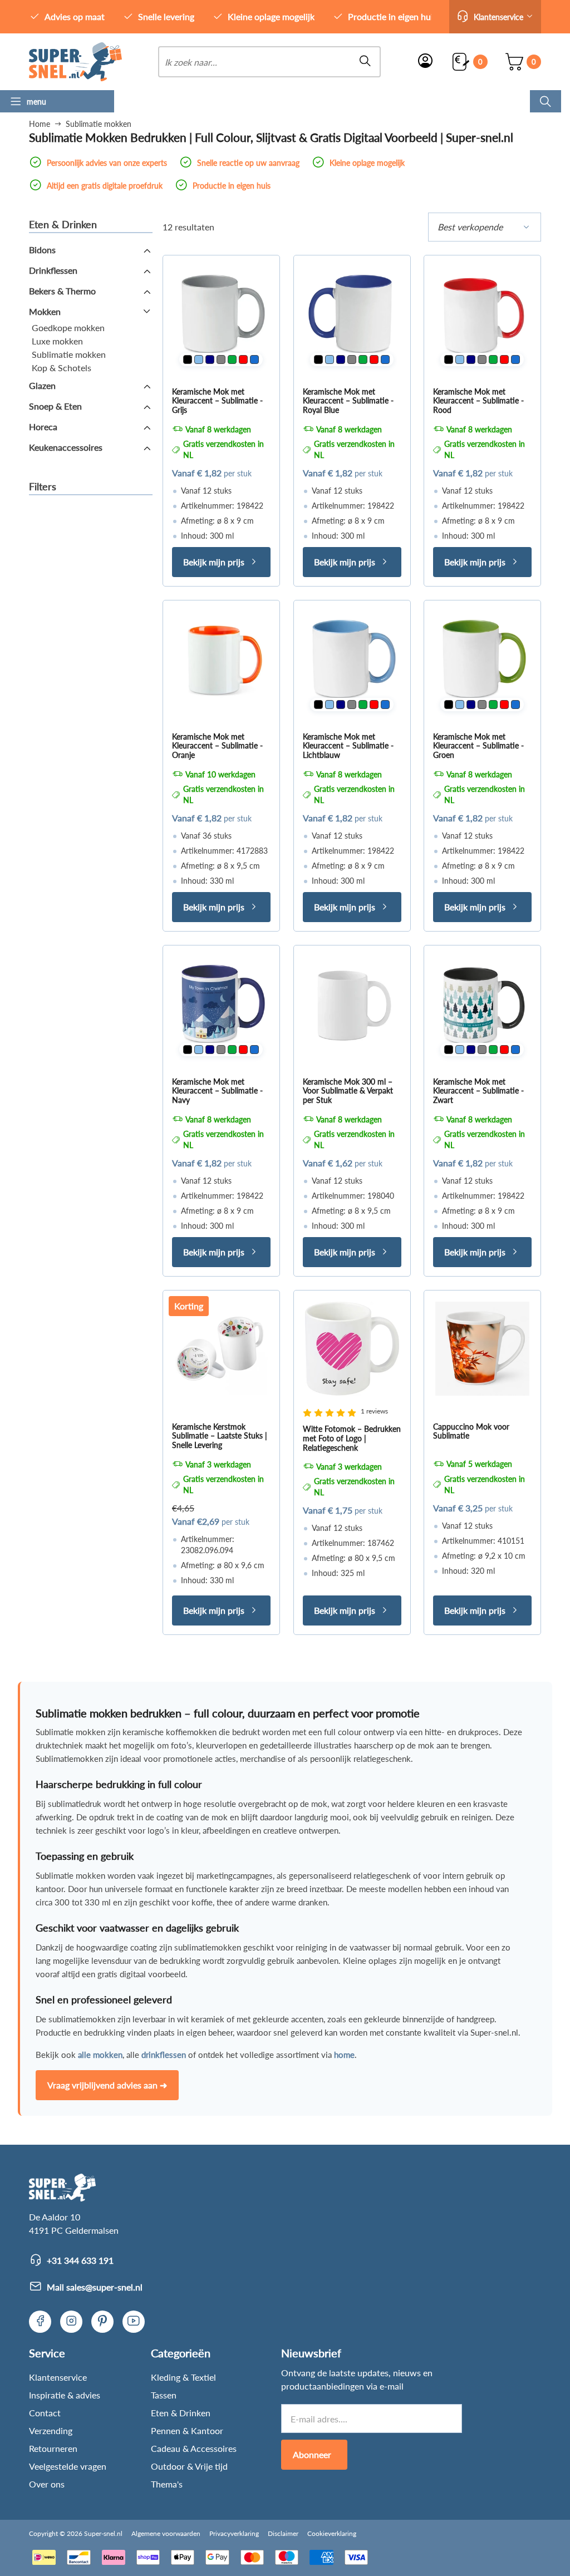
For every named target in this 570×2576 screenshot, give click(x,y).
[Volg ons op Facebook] (40, 2322)
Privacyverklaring (234, 2533)
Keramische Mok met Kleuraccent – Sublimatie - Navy (217, 1090)
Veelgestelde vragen (68, 2466)
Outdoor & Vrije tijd (189, 2466)
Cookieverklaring (332, 2533)
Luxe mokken (57, 341)
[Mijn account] (425, 62)
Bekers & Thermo (62, 291)
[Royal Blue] (254, 359)
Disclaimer (283, 2533)
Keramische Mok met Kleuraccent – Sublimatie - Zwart (478, 1090)
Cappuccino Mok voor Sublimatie (471, 1431)
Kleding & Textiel (183, 2377)
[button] (495, 17)
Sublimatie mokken (69, 354)
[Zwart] (188, 359)
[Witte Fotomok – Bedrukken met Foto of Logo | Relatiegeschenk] (352, 1349)
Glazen (42, 385)
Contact (45, 2413)
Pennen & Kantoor (187, 2430)
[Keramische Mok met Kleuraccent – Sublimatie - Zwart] (482, 1004)
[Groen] (232, 359)
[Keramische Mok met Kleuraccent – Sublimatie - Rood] (482, 314)
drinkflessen (164, 2055)
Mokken (45, 311)
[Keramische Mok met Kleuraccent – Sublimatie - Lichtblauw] (352, 659)
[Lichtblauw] (199, 359)
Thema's (167, 2484)
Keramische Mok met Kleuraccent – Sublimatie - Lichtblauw (348, 745)
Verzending (51, 2430)
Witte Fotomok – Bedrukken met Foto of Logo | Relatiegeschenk (352, 1438)
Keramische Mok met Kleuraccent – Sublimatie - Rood (478, 400)
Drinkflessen (53, 270)
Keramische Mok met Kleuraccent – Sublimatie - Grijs (217, 400)
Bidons (42, 250)
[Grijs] (221, 359)
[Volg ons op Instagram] (71, 2322)
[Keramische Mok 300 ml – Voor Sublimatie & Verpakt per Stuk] (352, 1004)
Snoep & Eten (55, 406)
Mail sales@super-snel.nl (95, 2287)
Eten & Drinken (181, 2413)
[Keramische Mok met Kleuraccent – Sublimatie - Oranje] (221, 659)
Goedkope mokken (68, 327)
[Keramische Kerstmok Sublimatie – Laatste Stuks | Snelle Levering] (221, 1349)
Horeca (43, 427)
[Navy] (210, 359)
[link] (75, 62)
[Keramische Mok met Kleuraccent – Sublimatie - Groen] (482, 659)
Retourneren (53, 2448)
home (344, 2055)
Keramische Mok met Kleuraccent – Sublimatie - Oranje (217, 745)
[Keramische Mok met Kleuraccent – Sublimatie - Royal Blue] (352, 314)
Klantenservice (58, 2377)
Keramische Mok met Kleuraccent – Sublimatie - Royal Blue (348, 400)
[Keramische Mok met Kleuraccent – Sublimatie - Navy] (221, 1004)
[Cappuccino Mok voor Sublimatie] (482, 1349)
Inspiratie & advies (65, 2395)
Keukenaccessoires (66, 447)
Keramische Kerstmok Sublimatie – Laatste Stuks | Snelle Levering (220, 1436)
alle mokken (100, 2055)
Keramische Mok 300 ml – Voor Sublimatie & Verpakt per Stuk (348, 1090)
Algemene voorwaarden (166, 2533)
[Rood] (243, 359)
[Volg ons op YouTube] (134, 2322)
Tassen (164, 2395)
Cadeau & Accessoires (194, 2448)
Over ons (47, 2484)
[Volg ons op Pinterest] (102, 2322)
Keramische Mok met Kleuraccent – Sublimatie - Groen (478, 745)
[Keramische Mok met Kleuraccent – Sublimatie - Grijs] (221, 314)
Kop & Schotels (62, 368)
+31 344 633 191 (80, 2260)
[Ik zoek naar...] (546, 101)
